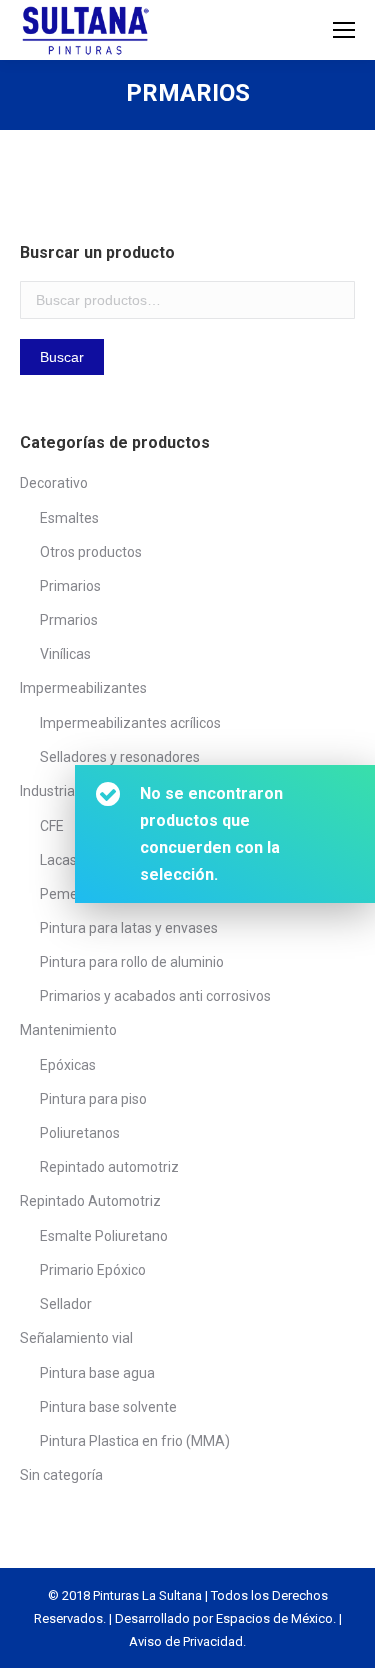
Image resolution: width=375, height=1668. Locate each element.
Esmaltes (69, 518)
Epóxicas (68, 1065)
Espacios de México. (276, 1618)
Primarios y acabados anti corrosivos (155, 996)
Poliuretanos (80, 1133)
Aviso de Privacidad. (187, 1641)
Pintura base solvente (108, 1407)
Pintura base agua (97, 1373)
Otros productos (91, 552)
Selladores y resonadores (120, 757)
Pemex (62, 894)
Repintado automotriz (109, 1167)
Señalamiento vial (76, 1338)
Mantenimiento (68, 1030)
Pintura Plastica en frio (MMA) (135, 1441)
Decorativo (54, 483)
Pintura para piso (93, 1099)
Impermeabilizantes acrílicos (130, 723)
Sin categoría (61, 1475)
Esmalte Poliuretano (104, 1236)
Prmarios (69, 620)
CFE (52, 826)
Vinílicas (65, 654)
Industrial (49, 791)
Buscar (62, 357)
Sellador (66, 1304)
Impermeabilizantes (83, 688)
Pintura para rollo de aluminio (132, 962)
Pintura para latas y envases (129, 928)
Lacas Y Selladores (99, 860)
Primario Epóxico (93, 1270)
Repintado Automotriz (90, 1201)
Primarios (70, 586)
